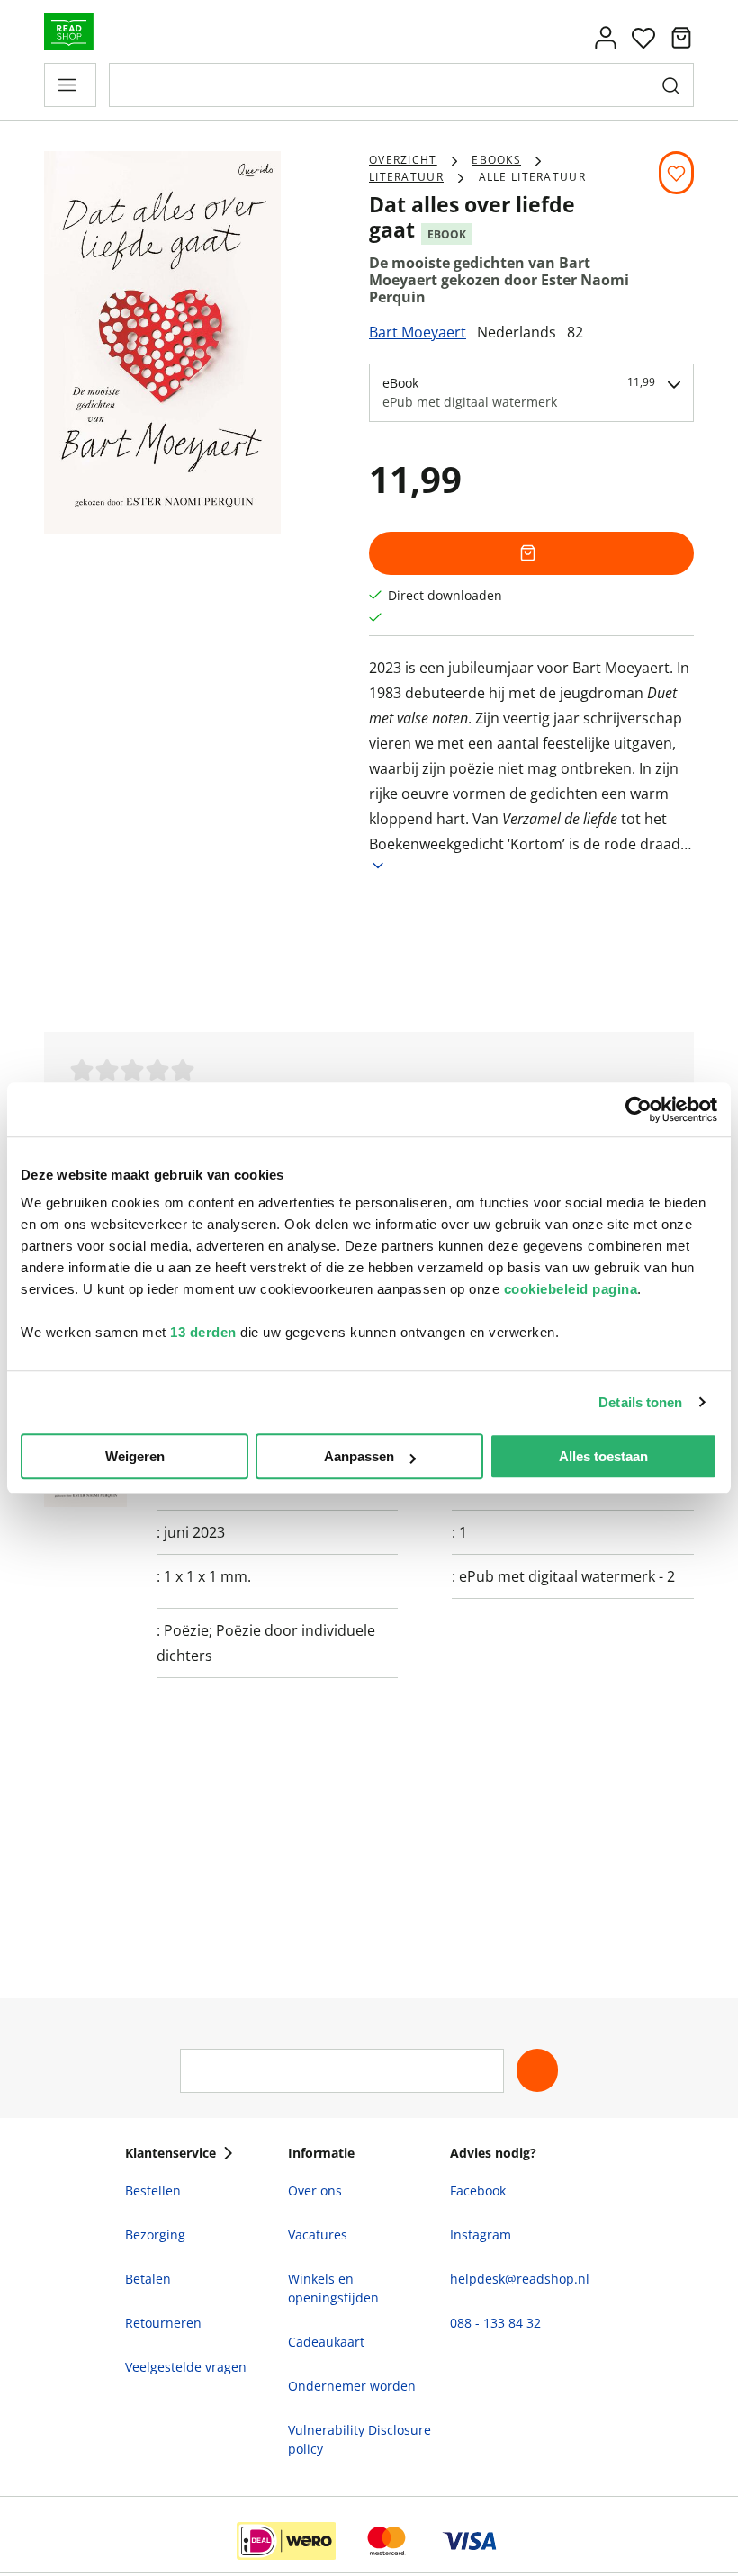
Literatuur (406, 177)
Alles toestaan (603, 1456)
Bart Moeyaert (418, 332)
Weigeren (135, 1456)
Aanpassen (359, 1456)
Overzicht (403, 160)
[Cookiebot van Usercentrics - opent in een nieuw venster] (639, 1109)
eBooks (496, 160)
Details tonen (640, 1402)
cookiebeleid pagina (571, 1289)
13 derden (203, 1332)
